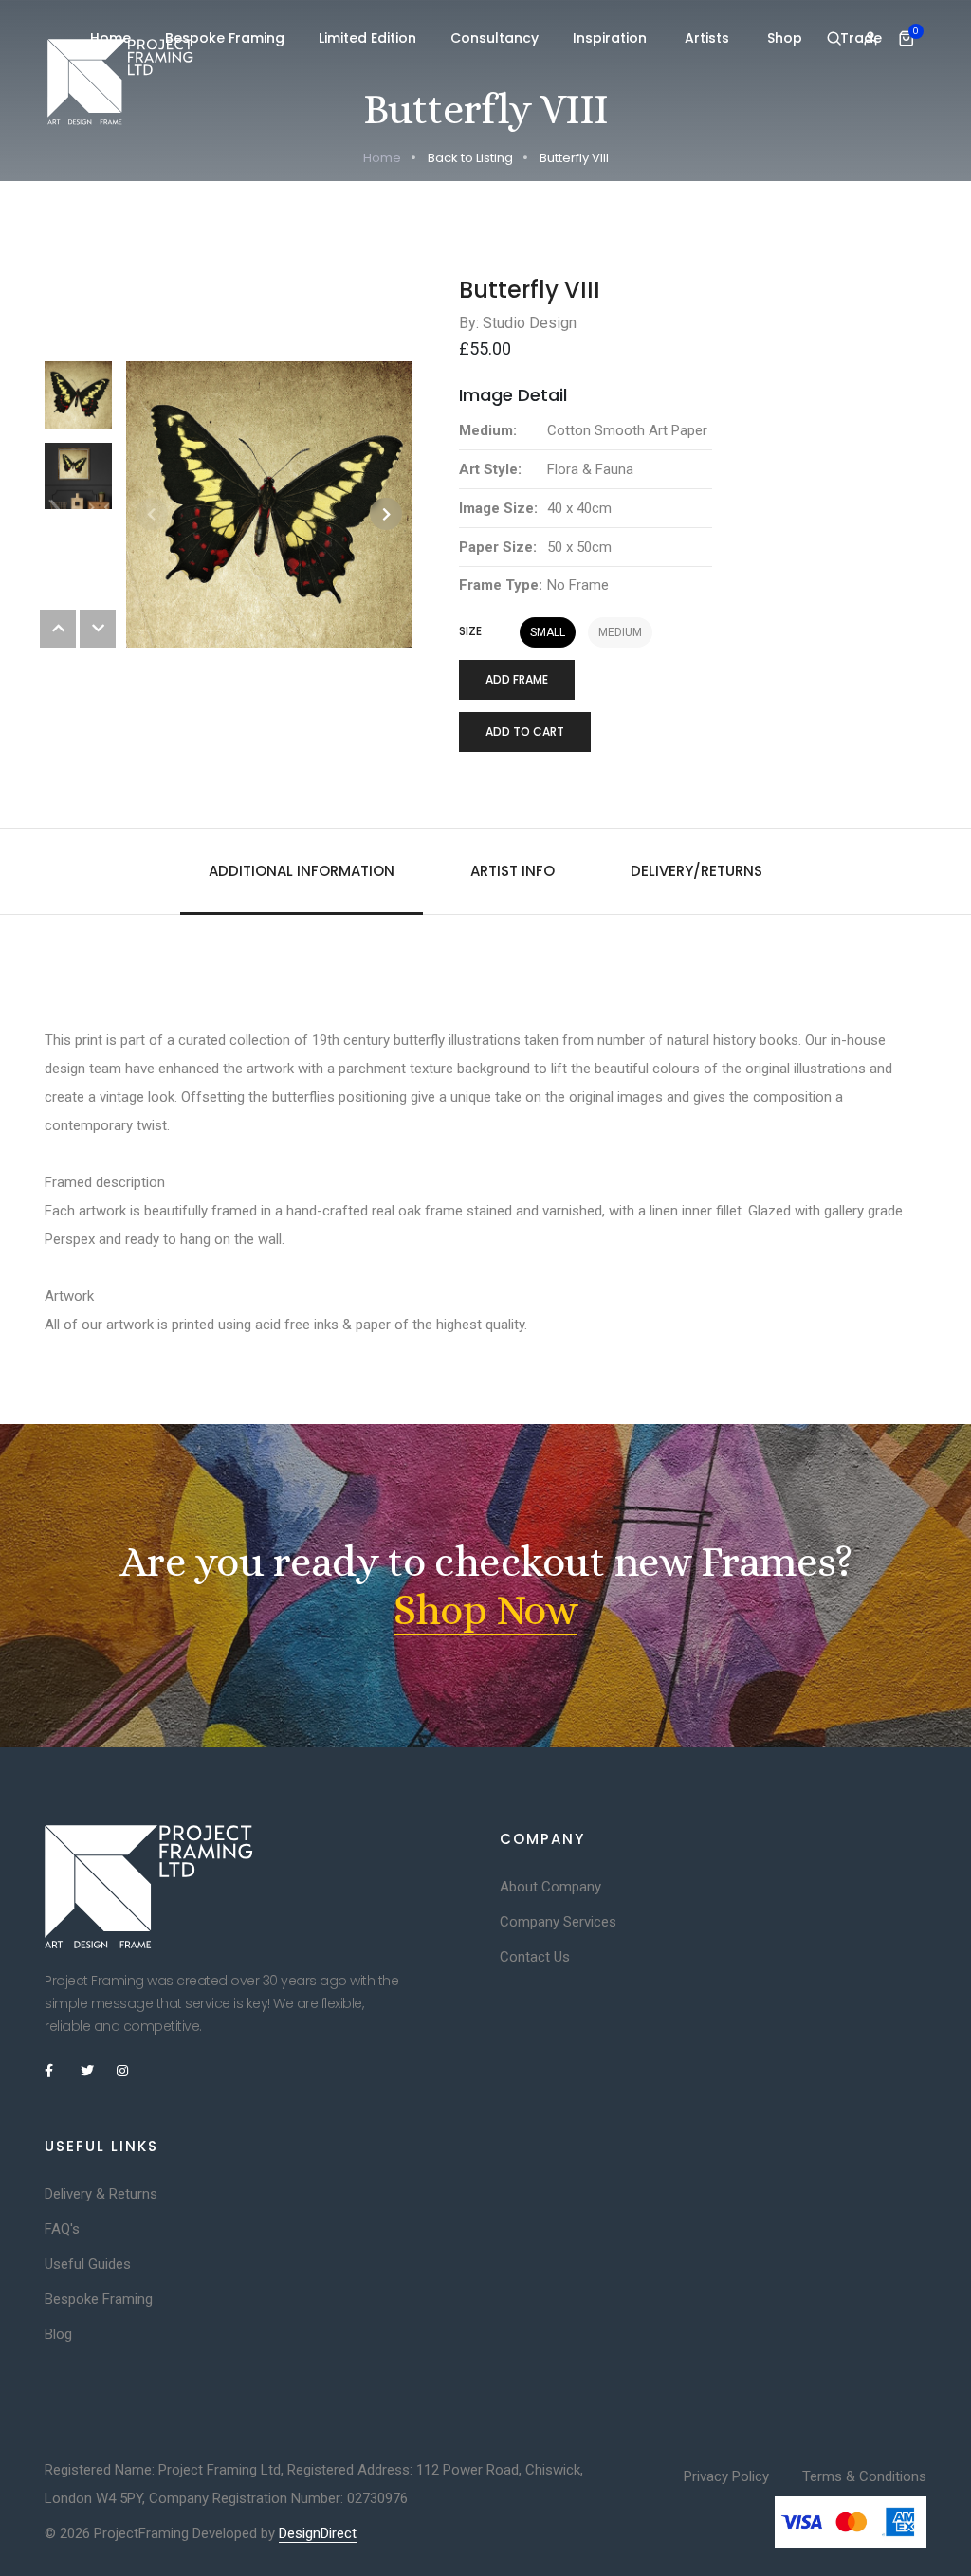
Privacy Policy (726, 2476)
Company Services (558, 1922)
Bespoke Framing (225, 38)
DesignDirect (318, 2533)
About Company (550, 1887)
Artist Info (513, 871)
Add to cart (525, 731)
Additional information (302, 871)
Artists (709, 38)
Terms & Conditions (864, 2476)
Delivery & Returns (101, 2194)
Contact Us (535, 1957)
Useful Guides (88, 2264)
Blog (58, 2334)
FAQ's (62, 2229)
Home (110, 38)
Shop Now (485, 1610)
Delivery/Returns (696, 871)
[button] (386, 514)
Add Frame (517, 679)
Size (470, 631)
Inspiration (612, 38)
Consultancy (495, 38)
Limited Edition (367, 38)
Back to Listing (470, 158)
